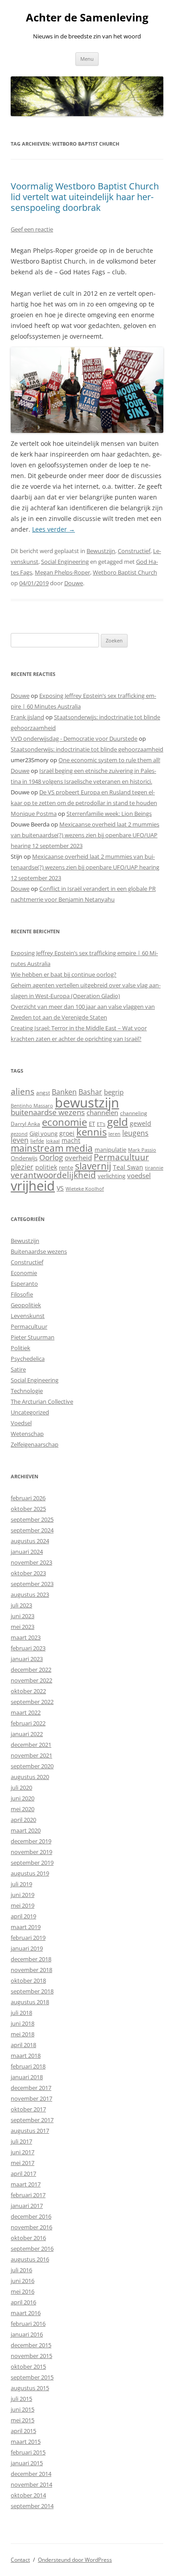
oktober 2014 (28, 2495)
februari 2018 (28, 2066)
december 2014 (31, 2474)
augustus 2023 (30, 1594)
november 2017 (31, 2098)
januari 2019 (27, 1948)
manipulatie (110, 1150)
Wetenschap (27, 1434)
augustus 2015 (30, 2388)
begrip (114, 1092)
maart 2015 (26, 2442)
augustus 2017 (30, 2131)
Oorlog (51, 1157)
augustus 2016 (30, 2259)
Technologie (27, 1391)
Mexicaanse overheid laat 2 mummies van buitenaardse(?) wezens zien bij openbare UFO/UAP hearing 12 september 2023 (85, 835)
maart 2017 (26, 2184)
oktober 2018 (28, 1980)
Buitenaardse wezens (39, 1251)
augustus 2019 (30, 1873)
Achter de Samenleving (87, 18)
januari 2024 (27, 1552)
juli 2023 (21, 1605)
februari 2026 (28, 1498)
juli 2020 (21, 1787)
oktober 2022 (28, 1691)
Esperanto (24, 1284)
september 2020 (32, 1766)
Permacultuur (121, 1157)
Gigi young (43, 1133)
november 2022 (31, 1680)
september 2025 (32, 1519)
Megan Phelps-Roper (62, 572)
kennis (91, 1132)
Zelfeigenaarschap (35, 1444)
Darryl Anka (25, 1124)
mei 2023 (23, 1627)
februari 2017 (28, 2195)
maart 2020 (26, 1830)
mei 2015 (23, 2420)
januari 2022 (27, 1734)
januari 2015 (27, 2463)
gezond (19, 1134)
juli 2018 (21, 2013)
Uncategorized (30, 1412)
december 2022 (31, 1670)
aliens (23, 1091)
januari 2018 (27, 2077)
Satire (18, 1369)
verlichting (112, 1176)
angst (43, 1093)
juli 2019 (21, 1884)
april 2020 (23, 1820)
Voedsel (21, 1423)
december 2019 (31, 1841)
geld (118, 1122)
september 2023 (32, 1584)
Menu (87, 59)
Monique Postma (34, 814)
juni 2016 (23, 2281)
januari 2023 (27, 1659)
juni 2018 (23, 2023)
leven (20, 1140)
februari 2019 (28, 1938)
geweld (141, 1123)
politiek (46, 1167)
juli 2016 (21, 2270)
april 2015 (23, 2431)
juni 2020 (23, 1798)
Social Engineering (65, 562)
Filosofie (22, 1294)
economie (64, 1122)
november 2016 (31, 2227)
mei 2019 (23, 1905)
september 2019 (32, 1863)
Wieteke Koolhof (85, 1189)
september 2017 (32, 2120)
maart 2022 (26, 1712)
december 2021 (31, 1745)
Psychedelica (28, 1359)
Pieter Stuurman (33, 1337)
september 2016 (32, 2249)
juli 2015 (21, 2399)
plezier (22, 1167)
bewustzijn (87, 1102)
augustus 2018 (30, 2002)
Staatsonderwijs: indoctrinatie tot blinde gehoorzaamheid (87, 749)
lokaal (53, 1141)
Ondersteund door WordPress (75, 2560)
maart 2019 (26, 1927)
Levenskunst (28, 1316)
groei (67, 1133)
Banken (64, 1092)
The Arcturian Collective (42, 1401)
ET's (101, 1124)
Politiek (21, 1348)
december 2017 (31, 2088)
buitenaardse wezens (48, 1112)
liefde (37, 1141)
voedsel (139, 1175)
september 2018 (32, 1991)
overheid (78, 1158)
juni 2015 (23, 2409)
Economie (24, 1273)
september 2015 (32, 2377)
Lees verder (54, 529)
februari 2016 (28, 2324)
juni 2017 (23, 2152)
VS (60, 1188)
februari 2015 (28, 2452)
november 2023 (31, 1562)
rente (66, 1167)
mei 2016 (23, 2291)
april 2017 (23, 2173)
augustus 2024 (30, 1541)
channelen (102, 1112)
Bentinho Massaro (32, 1105)
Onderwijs (24, 1158)
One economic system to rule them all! (109, 760)
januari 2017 (27, 2206)
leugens (135, 1133)
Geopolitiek (26, 1305)
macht (71, 1140)
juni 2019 (23, 1895)
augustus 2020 (30, 1777)
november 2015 (31, 2356)
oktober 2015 (28, 2366)
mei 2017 (23, 2163)
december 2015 (31, 2345)
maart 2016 (26, 2313)
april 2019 (23, 1916)
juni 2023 (23, 1616)
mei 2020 (23, 1809)
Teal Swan (128, 1167)
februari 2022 (28, 1723)
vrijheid (33, 1186)
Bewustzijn (101, 551)
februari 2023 (28, 1648)
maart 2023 (26, 1637)
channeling (134, 1113)
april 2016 (23, 2302)
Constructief (134, 551)
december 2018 (31, 1959)
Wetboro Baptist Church (125, 572)
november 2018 (31, 1970)
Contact (20, 2560)
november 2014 (31, 2484)
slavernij (93, 1166)
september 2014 (32, 2506)
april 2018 (23, 2045)
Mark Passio (142, 1150)
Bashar (90, 1092)
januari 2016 (27, 2334)
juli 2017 (21, 2141)
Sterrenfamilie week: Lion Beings (109, 814)
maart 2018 (26, 2056)
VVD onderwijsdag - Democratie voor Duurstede (74, 738)
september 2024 (32, 1530)
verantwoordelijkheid (53, 1175)
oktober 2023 (28, 1573)
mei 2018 (23, 2034)
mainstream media (52, 1148)
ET (92, 1124)
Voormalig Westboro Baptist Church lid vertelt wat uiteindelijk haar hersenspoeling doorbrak (85, 197)
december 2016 (31, 2216)
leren (114, 1134)
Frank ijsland (27, 717)
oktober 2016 (28, 2238)
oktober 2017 (28, 2109)
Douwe (74, 583)
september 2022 (32, 1702)
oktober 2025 (28, 1509)
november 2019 (31, 1852)
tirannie (154, 1168)
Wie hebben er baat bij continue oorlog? (64, 974)
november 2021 (31, 1755)
